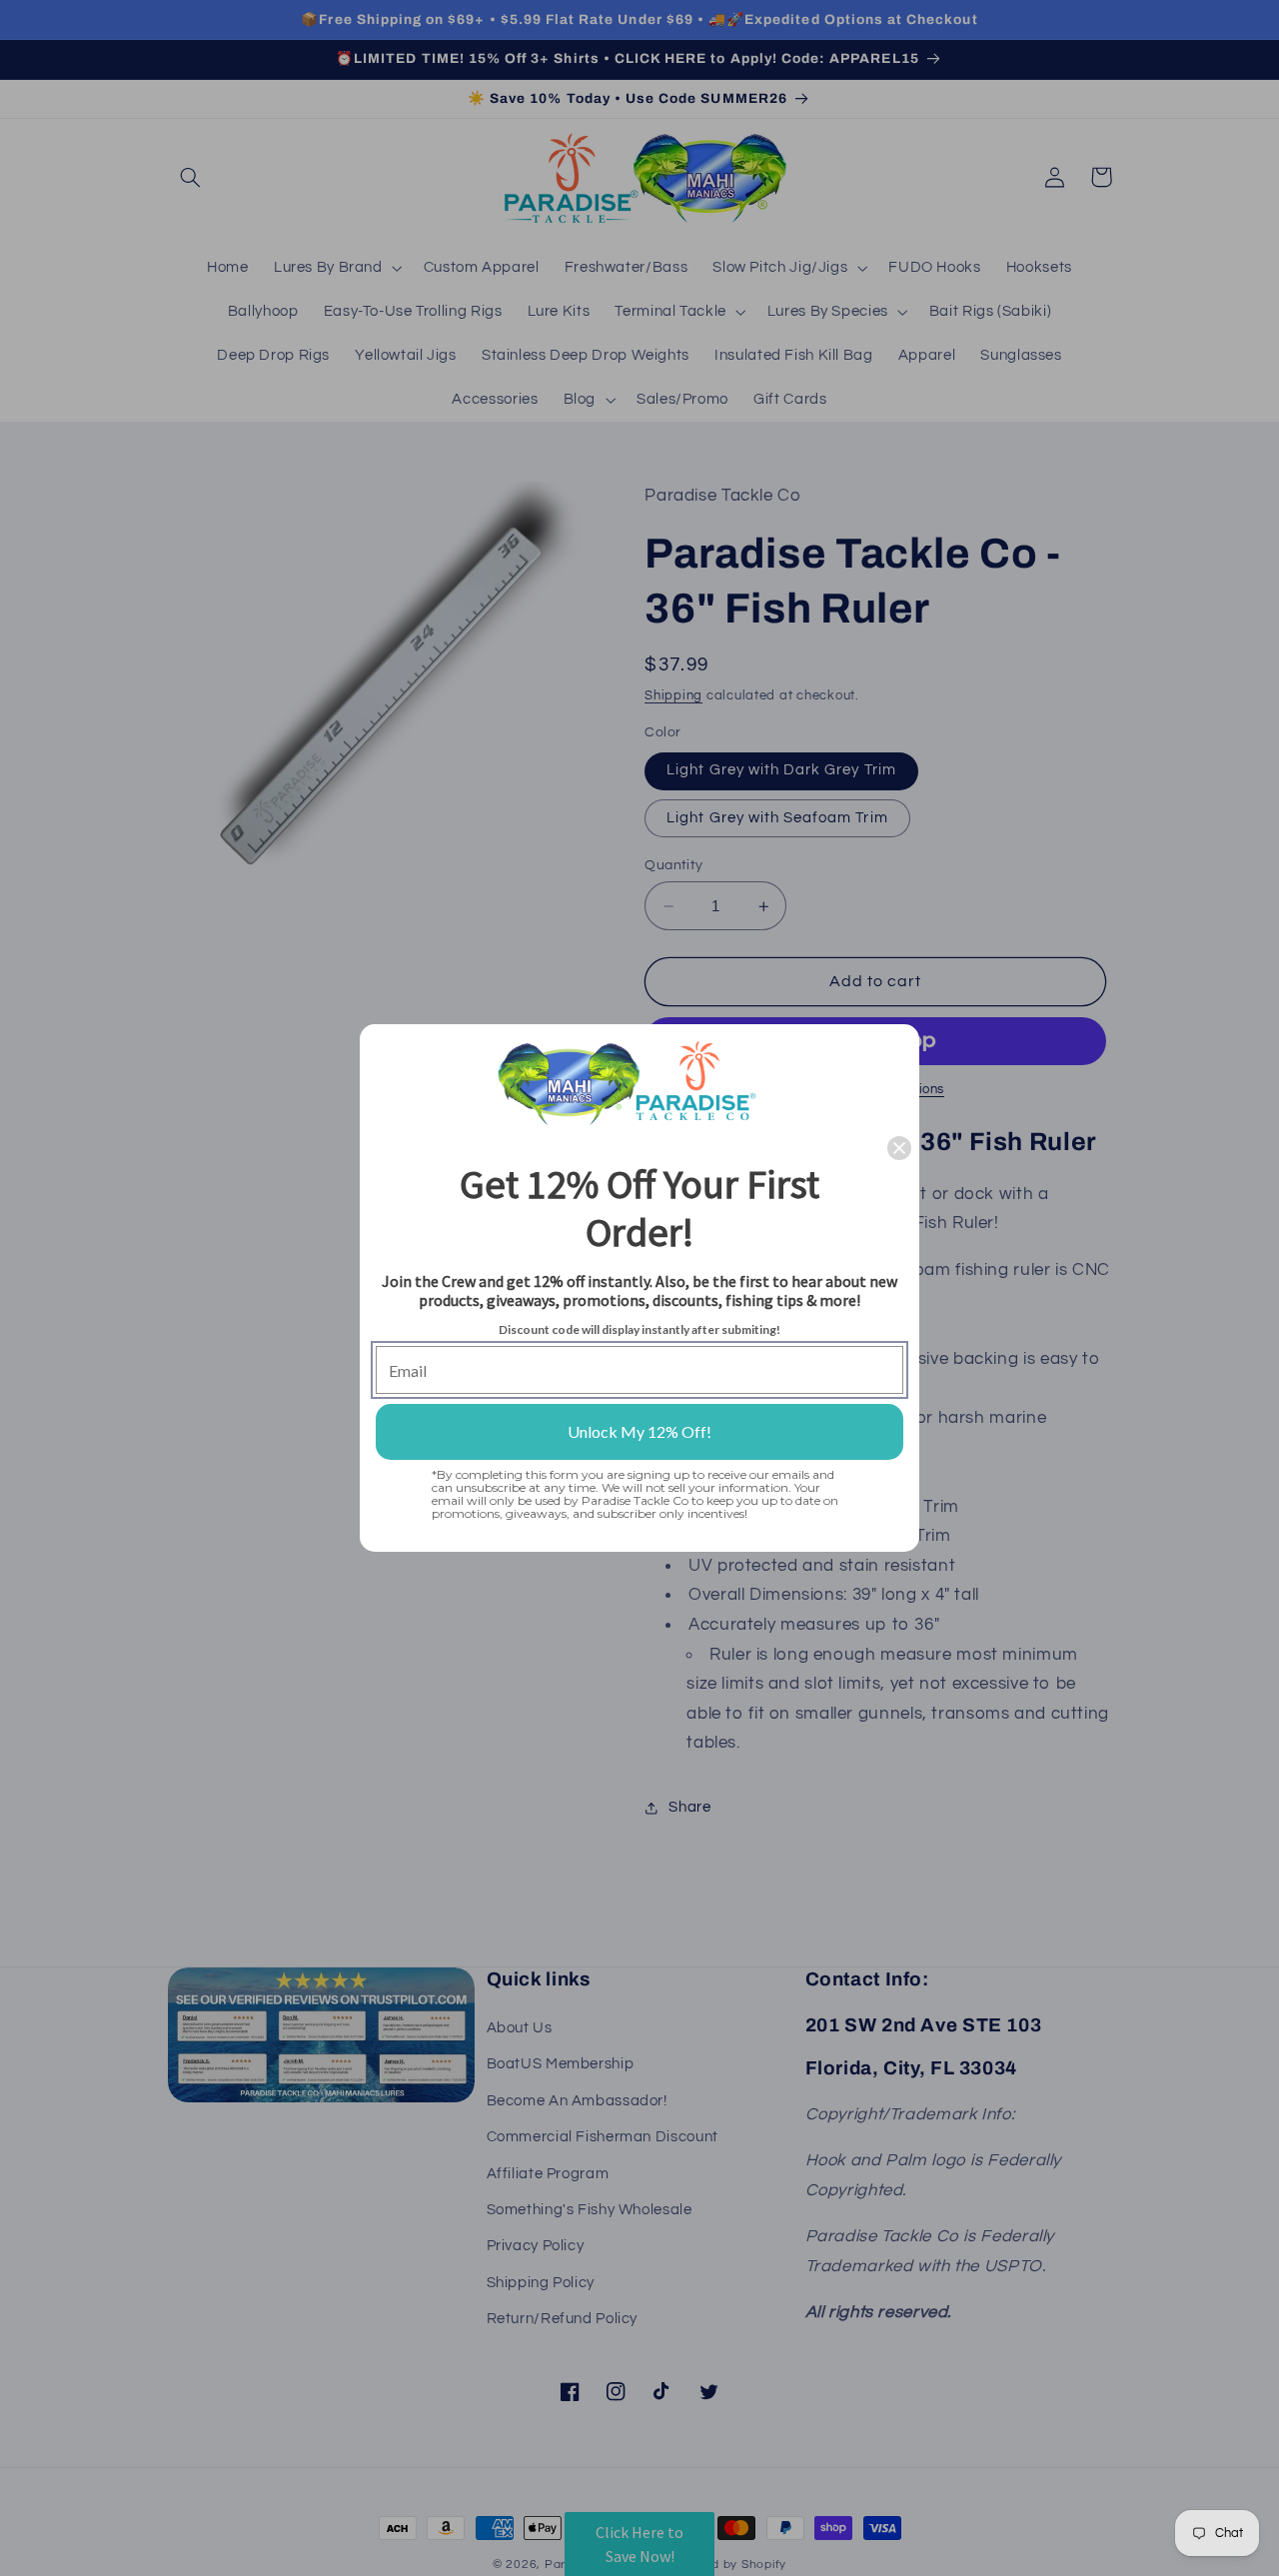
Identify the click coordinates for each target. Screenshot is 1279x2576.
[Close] (899, 1148)
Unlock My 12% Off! (639, 1431)
